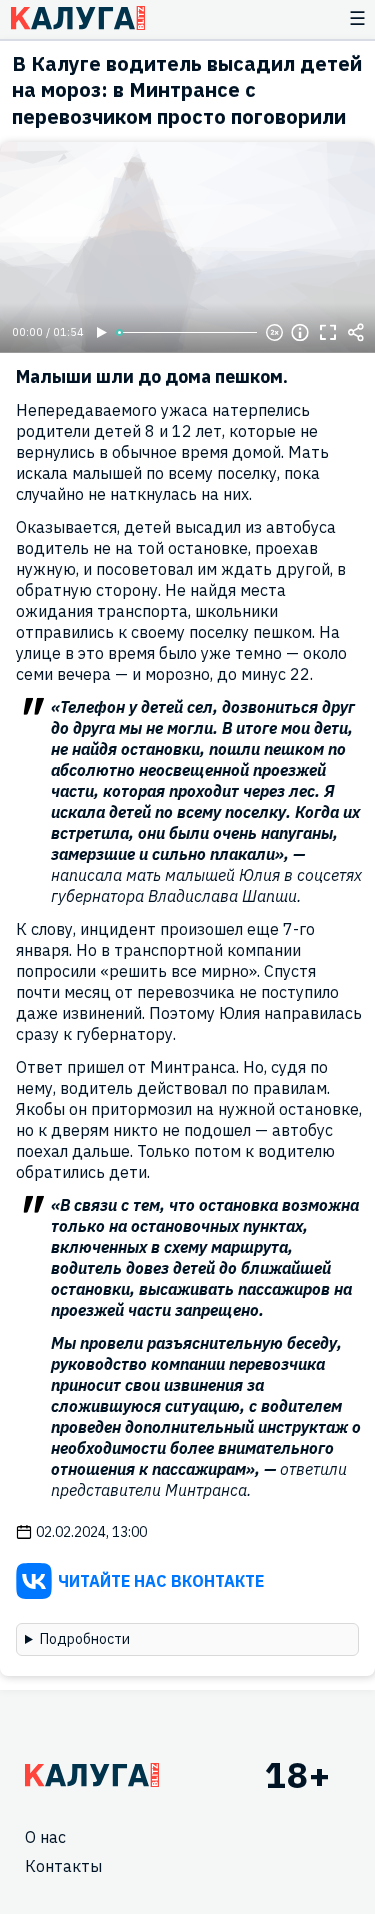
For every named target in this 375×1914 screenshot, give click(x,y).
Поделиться (356, 333)
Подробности (85, 1639)
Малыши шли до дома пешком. (152, 376)
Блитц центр (77, 18)
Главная (92, 1775)
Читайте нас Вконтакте (161, 1581)
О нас (45, 1837)
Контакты (63, 1866)
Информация (300, 333)
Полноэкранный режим (328, 333)
